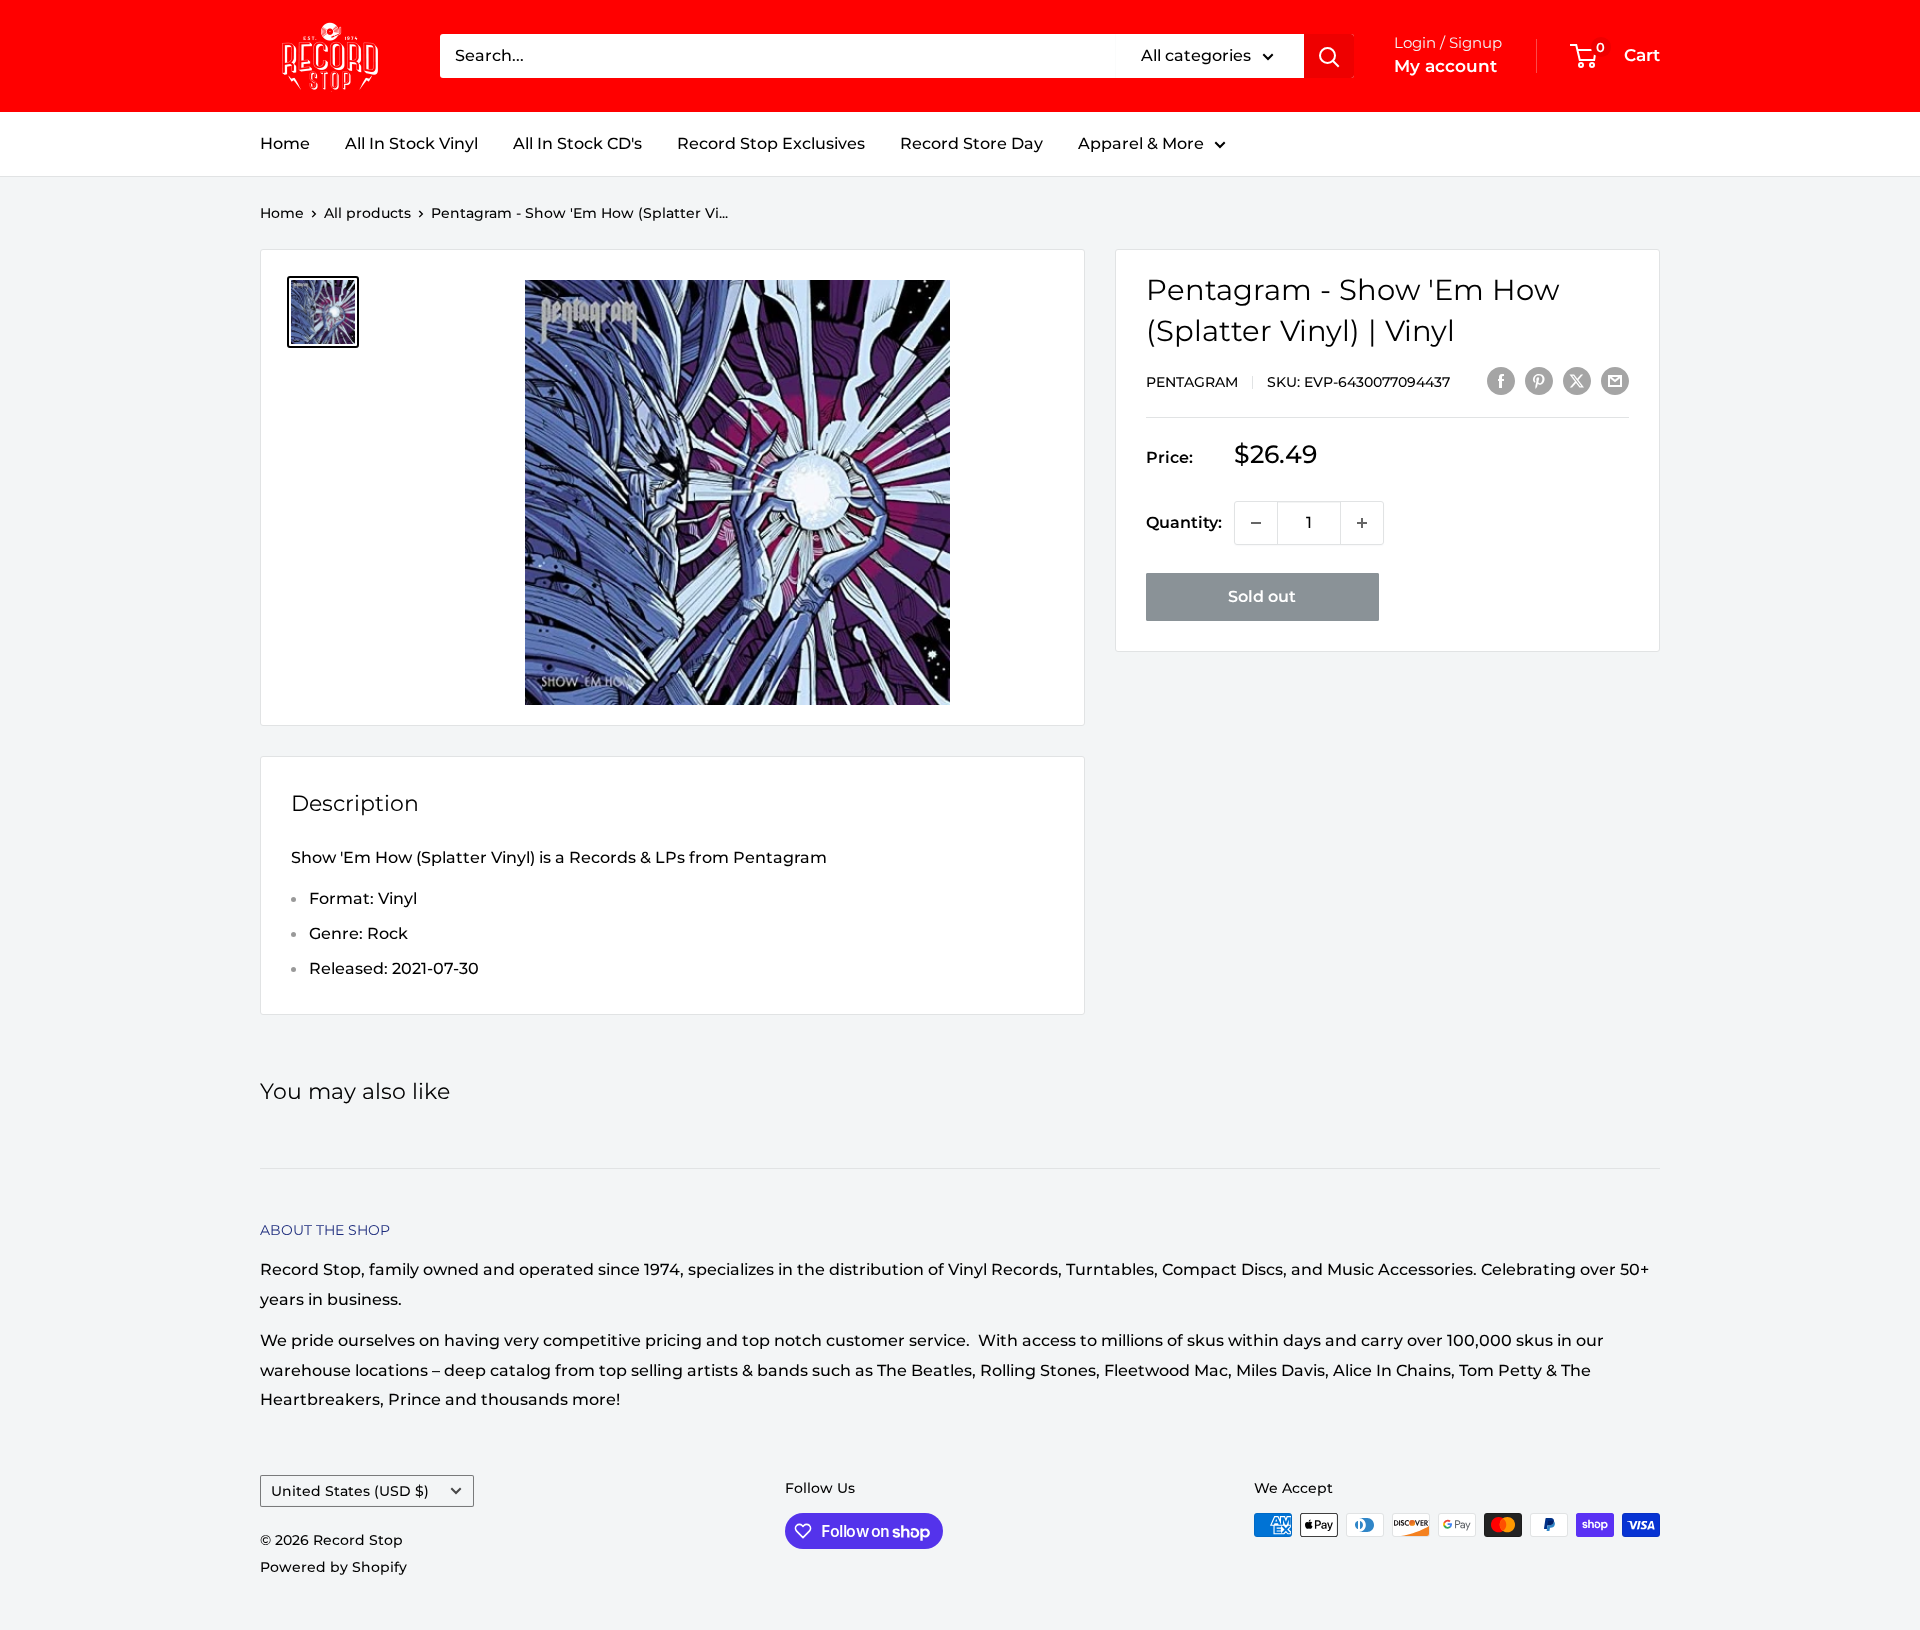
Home (285, 143)
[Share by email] (1615, 380)
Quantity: (1184, 522)
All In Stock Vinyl (411, 143)
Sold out (1262, 596)
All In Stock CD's (577, 143)
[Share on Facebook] (1501, 380)
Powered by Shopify (333, 1567)
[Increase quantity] (1362, 523)
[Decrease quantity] (1256, 523)
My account (1445, 66)
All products (367, 213)
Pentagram (1192, 382)
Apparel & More (1141, 143)
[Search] (1329, 56)
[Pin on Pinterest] (1539, 380)
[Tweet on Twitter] (1577, 380)
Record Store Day (971, 143)
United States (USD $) (350, 1491)
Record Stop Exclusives (771, 143)
